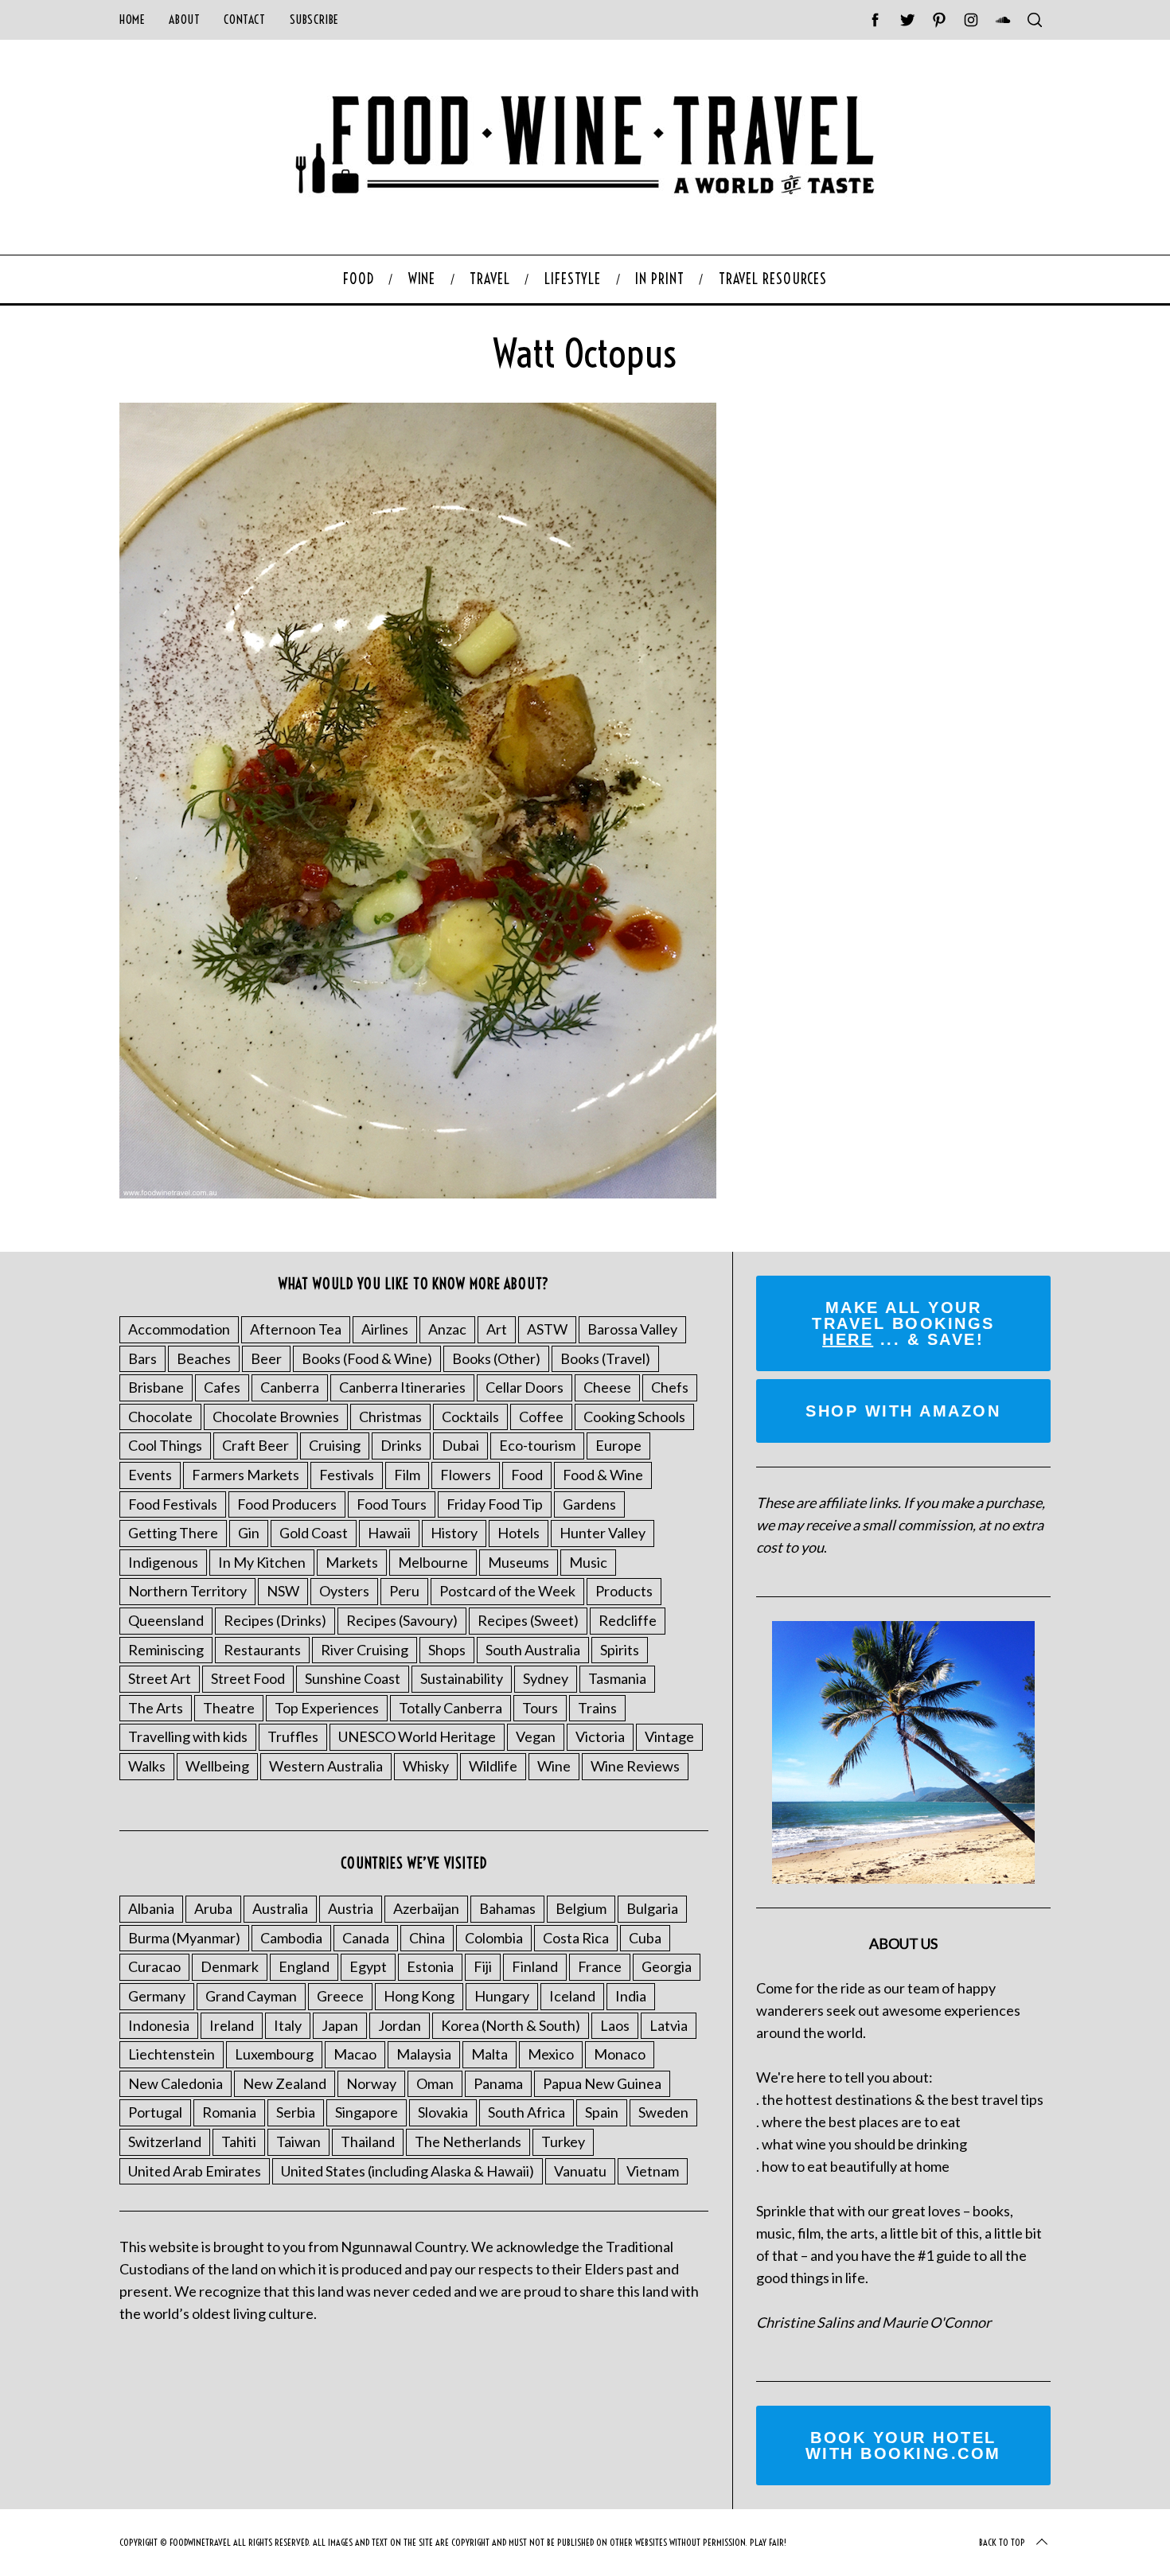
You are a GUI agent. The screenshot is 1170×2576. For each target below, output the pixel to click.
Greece (340, 1996)
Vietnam (653, 2171)
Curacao (154, 1966)
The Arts (156, 1708)
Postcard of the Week (507, 1591)
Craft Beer (255, 1445)
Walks (147, 1766)
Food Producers (287, 1504)
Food (527, 1475)
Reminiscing (166, 1650)
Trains (597, 1708)
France (600, 1966)
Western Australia (326, 1766)
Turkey (563, 2141)
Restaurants (262, 1650)
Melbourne (433, 1562)
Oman (435, 2083)
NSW (283, 1591)
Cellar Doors (525, 1387)
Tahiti (239, 2141)
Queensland (166, 1620)
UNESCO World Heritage (417, 1736)
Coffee (541, 1417)
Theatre (229, 1708)
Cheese (607, 1387)
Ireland (232, 2025)
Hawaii (389, 1533)
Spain (602, 2112)
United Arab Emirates (195, 2171)
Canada (366, 1938)
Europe (618, 1445)
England (304, 1966)
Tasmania (617, 1678)
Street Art (160, 1678)
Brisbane (156, 1387)
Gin (249, 1533)
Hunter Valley (603, 1533)
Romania (229, 2112)
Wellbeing (217, 1766)
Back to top (1002, 2542)
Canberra (290, 1387)
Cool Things (165, 1445)
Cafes (222, 1387)
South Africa (526, 2112)
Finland (535, 1966)
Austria (351, 1908)
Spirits (620, 1650)
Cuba (645, 1938)
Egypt (368, 1966)
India (631, 1996)
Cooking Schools (634, 1417)
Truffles (293, 1736)
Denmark (230, 1966)
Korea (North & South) (511, 2025)
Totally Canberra (450, 1708)
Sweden (663, 2112)
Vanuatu (580, 2171)
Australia (280, 1908)
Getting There (173, 1533)
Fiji (483, 1966)
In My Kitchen (262, 1562)
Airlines (385, 1329)
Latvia (669, 2025)
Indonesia (159, 2025)
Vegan (536, 1736)
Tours (540, 1708)
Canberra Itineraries (402, 1387)
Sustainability (462, 1678)
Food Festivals (173, 1504)
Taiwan (298, 2141)
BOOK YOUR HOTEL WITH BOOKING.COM (903, 2445)
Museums (519, 1562)
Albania (151, 1908)
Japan (340, 2025)
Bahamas (507, 1908)
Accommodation (179, 1329)
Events (150, 1475)
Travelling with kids (188, 1736)
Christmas (390, 1417)
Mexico (551, 2054)
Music (588, 1562)
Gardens (589, 1504)
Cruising (335, 1445)
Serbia (296, 2112)
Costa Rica (576, 1938)
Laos (615, 2025)
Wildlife (493, 1766)
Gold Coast (314, 1533)
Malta (489, 2054)
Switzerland (165, 2141)
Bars (142, 1358)
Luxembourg (274, 2054)
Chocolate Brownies (276, 1417)
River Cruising (365, 1650)
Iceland (572, 1996)
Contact (244, 19)
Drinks (401, 1445)
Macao (355, 2054)
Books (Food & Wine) (367, 1358)
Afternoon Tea (296, 1329)
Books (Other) (496, 1358)
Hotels (519, 1533)
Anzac (447, 1329)
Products (624, 1591)
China (427, 1938)
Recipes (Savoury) (402, 1620)
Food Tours (392, 1504)
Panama (498, 2083)
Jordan (400, 2025)
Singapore (367, 2112)
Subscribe (314, 19)
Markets (352, 1562)
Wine (554, 1766)
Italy (288, 2025)
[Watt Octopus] (418, 1193)
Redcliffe (628, 1620)
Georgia (667, 1966)
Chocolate (160, 1417)
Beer (266, 1358)
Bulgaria (652, 1908)
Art (497, 1329)
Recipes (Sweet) (528, 1620)
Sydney (546, 1678)
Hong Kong (419, 1996)
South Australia (533, 1650)
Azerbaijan (426, 1908)
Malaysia (424, 2054)
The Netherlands (468, 2141)
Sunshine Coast (353, 1678)
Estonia (430, 1966)
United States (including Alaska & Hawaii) (408, 2171)
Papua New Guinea (602, 2083)
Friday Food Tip (495, 1504)
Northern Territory (187, 1591)
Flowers (466, 1475)
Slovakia (443, 2112)
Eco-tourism (537, 1445)
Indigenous (163, 1562)
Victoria (600, 1736)
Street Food (248, 1678)
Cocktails (470, 1417)
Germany (157, 1996)
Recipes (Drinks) (275, 1620)
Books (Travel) (605, 1358)
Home (132, 19)
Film (407, 1475)
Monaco (620, 2054)
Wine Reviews (635, 1766)
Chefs (670, 1387)
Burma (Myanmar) (184, 1938)
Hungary (502, 1996)
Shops (447, 1650)
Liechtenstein (172, 2054)
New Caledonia (175, 2083)
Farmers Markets (246, 1475)
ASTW (547, 1329)
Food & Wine (603, 1475)
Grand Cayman (251, 1996)
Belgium (581, 1908)
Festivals (347, 1475)
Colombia (494, 1938)
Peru (404, 1591)
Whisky (426, 1766)
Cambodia (291, 1938)
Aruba (213, 1908)
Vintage (669, 1736)
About (184, 19)
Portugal (155, 2112)
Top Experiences (327, 1708)
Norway (371, 2083)
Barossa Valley (632, 1329)
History (454, 1533)
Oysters (344, 1591)
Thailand (368, 2141)
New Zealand (285, 2083)
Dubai (460, 1445)
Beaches (204, 1358)
